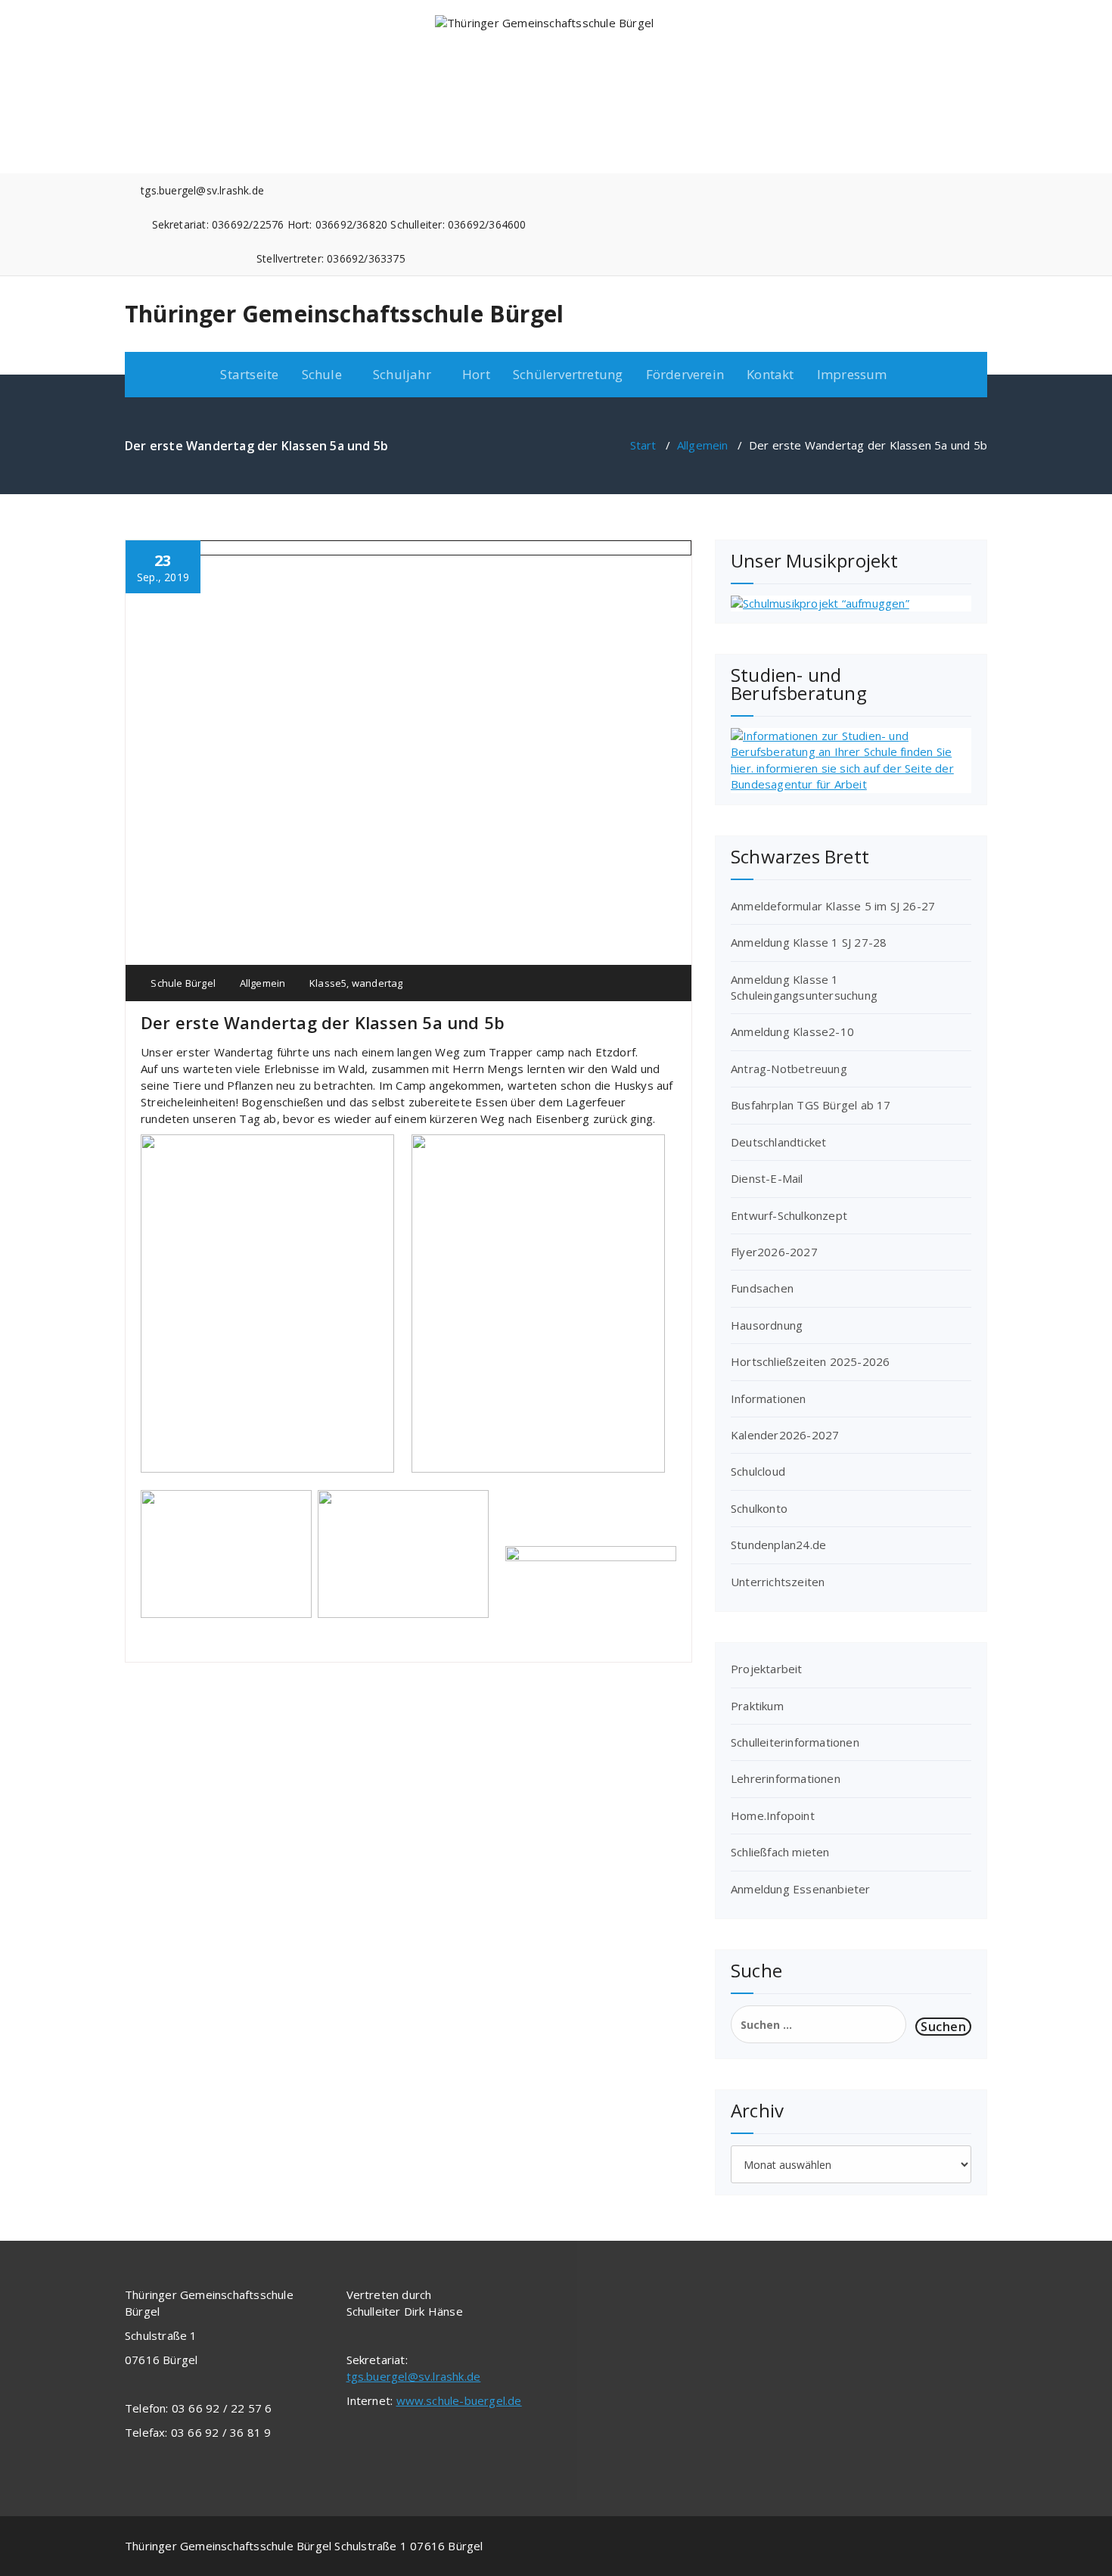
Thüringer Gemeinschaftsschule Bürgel (344, 314)
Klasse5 (328, 983)
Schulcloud (758, 1471)
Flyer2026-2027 (774, 1252)
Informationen (769, 1398)
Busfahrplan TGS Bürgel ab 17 (811, 1105)
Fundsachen (762, 1288)
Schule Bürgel (182, 983)
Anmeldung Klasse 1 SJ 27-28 (809, 942)
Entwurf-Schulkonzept (789, 1215)
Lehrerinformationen (786, 1778)
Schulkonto (759, 1508)
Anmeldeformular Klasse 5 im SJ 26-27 (833, 906)
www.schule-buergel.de (459, 2400)
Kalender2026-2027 (785, 1435)
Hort (476, 374)
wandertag (377, 983)
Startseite (249, 374)
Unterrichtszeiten (778, 1582)
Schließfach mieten (780, 1852)
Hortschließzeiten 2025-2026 (810, 1361)
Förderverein (685, 374)
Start (643, 445)
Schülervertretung (568, 374)
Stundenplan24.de (778, 1545)
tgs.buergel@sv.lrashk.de (414, 2376)
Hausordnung (767, 1325)
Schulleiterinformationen (795, 1742)
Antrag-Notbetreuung (789, 1069)
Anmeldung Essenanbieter (801, 1889)
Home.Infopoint (773, 1815)
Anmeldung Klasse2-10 (792, 1031)
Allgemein (703, 445)
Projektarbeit (767, 1669)
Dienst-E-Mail (767, 1178)
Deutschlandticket (778, 1142)
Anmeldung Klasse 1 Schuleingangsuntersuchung (804, 987)
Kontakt (770, 374)
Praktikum (757, 1706)
